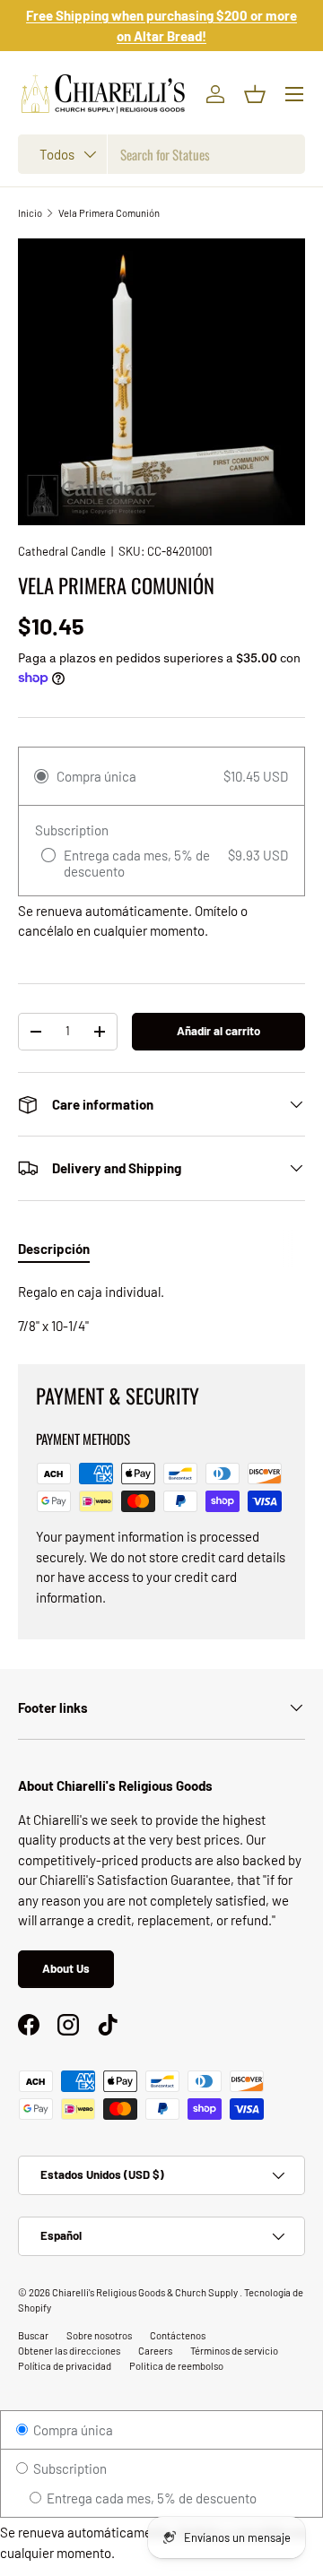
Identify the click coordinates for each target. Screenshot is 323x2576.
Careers (155, 2351)
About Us (66, 1968)
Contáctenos (178, 2335)
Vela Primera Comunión (109, 213)
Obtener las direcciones (69, 2351)
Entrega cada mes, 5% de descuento (150, 2498)
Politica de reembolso (176, 2366)
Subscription (69, 2468)
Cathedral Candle (62, 551)
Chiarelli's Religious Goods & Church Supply (146, 2292)
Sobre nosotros (99, 2335)
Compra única (72, 2430)
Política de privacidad (65, 2366)
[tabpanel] (161, 1309)
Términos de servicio (234, 2351)
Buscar (33, 2335)
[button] (255, 94)
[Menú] (294, 94)
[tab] (54, 1249)
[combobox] (161, 154)
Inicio (30, 213)
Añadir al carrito (218, 1031)
